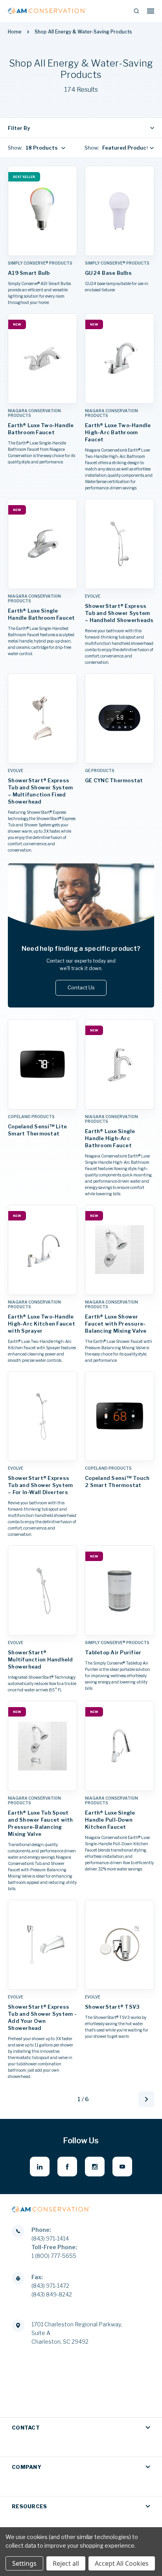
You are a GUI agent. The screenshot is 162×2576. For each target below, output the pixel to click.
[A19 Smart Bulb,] (42, 211)
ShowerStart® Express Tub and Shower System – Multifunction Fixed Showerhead (40, 791)
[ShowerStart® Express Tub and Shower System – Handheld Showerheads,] (120, 544)
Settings (24, 2563)
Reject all (66, 2563)
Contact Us (81, 987)
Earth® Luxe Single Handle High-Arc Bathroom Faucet (110, 1138)
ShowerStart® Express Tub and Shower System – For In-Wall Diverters (40, 1485)
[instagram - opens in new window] (95, 2167)
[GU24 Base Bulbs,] (120, 211)
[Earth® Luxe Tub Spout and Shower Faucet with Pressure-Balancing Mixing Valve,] (42, 1746)
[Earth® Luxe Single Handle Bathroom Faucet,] (42, 544)
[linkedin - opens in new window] (40, 2167)
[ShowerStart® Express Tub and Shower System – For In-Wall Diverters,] (42, 1416)
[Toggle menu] (151, 11)
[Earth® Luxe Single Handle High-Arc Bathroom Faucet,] (120, 1064)
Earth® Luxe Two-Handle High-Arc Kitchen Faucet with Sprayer (41, 1324)
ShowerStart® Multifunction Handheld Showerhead (40, 1659)
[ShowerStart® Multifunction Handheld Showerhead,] (42, 1590)
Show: (15, 148)
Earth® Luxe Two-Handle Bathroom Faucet (41, 429)
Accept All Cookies (122, 2563)
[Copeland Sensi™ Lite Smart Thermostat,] (42, 1064)
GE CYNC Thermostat (114, 780)
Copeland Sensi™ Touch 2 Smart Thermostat (117, 1482)
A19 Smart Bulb (29, 273)
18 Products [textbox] (42, 148)
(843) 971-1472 (50, 2286)
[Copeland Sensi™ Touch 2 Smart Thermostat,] (120, 1416)
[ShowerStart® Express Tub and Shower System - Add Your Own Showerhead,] (42, 1945)
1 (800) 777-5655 (54, 2256)
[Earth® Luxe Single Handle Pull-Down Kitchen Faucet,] (120, 1746)
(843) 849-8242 (52, 2294)
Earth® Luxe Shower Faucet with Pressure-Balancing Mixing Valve (116, 1324)
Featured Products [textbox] (127, 148)
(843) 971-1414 (50, 2238)
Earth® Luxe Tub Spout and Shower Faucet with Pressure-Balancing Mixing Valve (40, 1823)
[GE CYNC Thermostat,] (120, 718)
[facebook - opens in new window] (67, 2167)
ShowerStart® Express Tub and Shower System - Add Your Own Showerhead (42, 2017)
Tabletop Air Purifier (113, 1652)
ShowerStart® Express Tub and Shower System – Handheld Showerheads (119, 613)
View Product (42, 248)
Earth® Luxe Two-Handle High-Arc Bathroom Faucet (118, 432)
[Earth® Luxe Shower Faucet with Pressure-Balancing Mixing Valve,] (120, 1250)
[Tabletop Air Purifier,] (120, 1590)
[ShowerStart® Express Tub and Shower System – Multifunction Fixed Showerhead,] (42, 718)
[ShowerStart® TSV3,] (120, 1945)
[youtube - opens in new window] (122, 2167)
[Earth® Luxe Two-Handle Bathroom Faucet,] (42, 358)
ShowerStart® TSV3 (112, 2007)
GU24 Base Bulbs (108, 273)
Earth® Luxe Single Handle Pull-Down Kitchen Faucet (110, 1820)
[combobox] (44, 148)
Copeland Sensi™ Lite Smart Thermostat (37, 1130)
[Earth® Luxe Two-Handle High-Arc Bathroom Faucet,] (120, 358)
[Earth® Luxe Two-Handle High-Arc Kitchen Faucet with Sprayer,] (42, 1250)
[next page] (146, 2099)
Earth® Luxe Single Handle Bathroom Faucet (41, 614)
